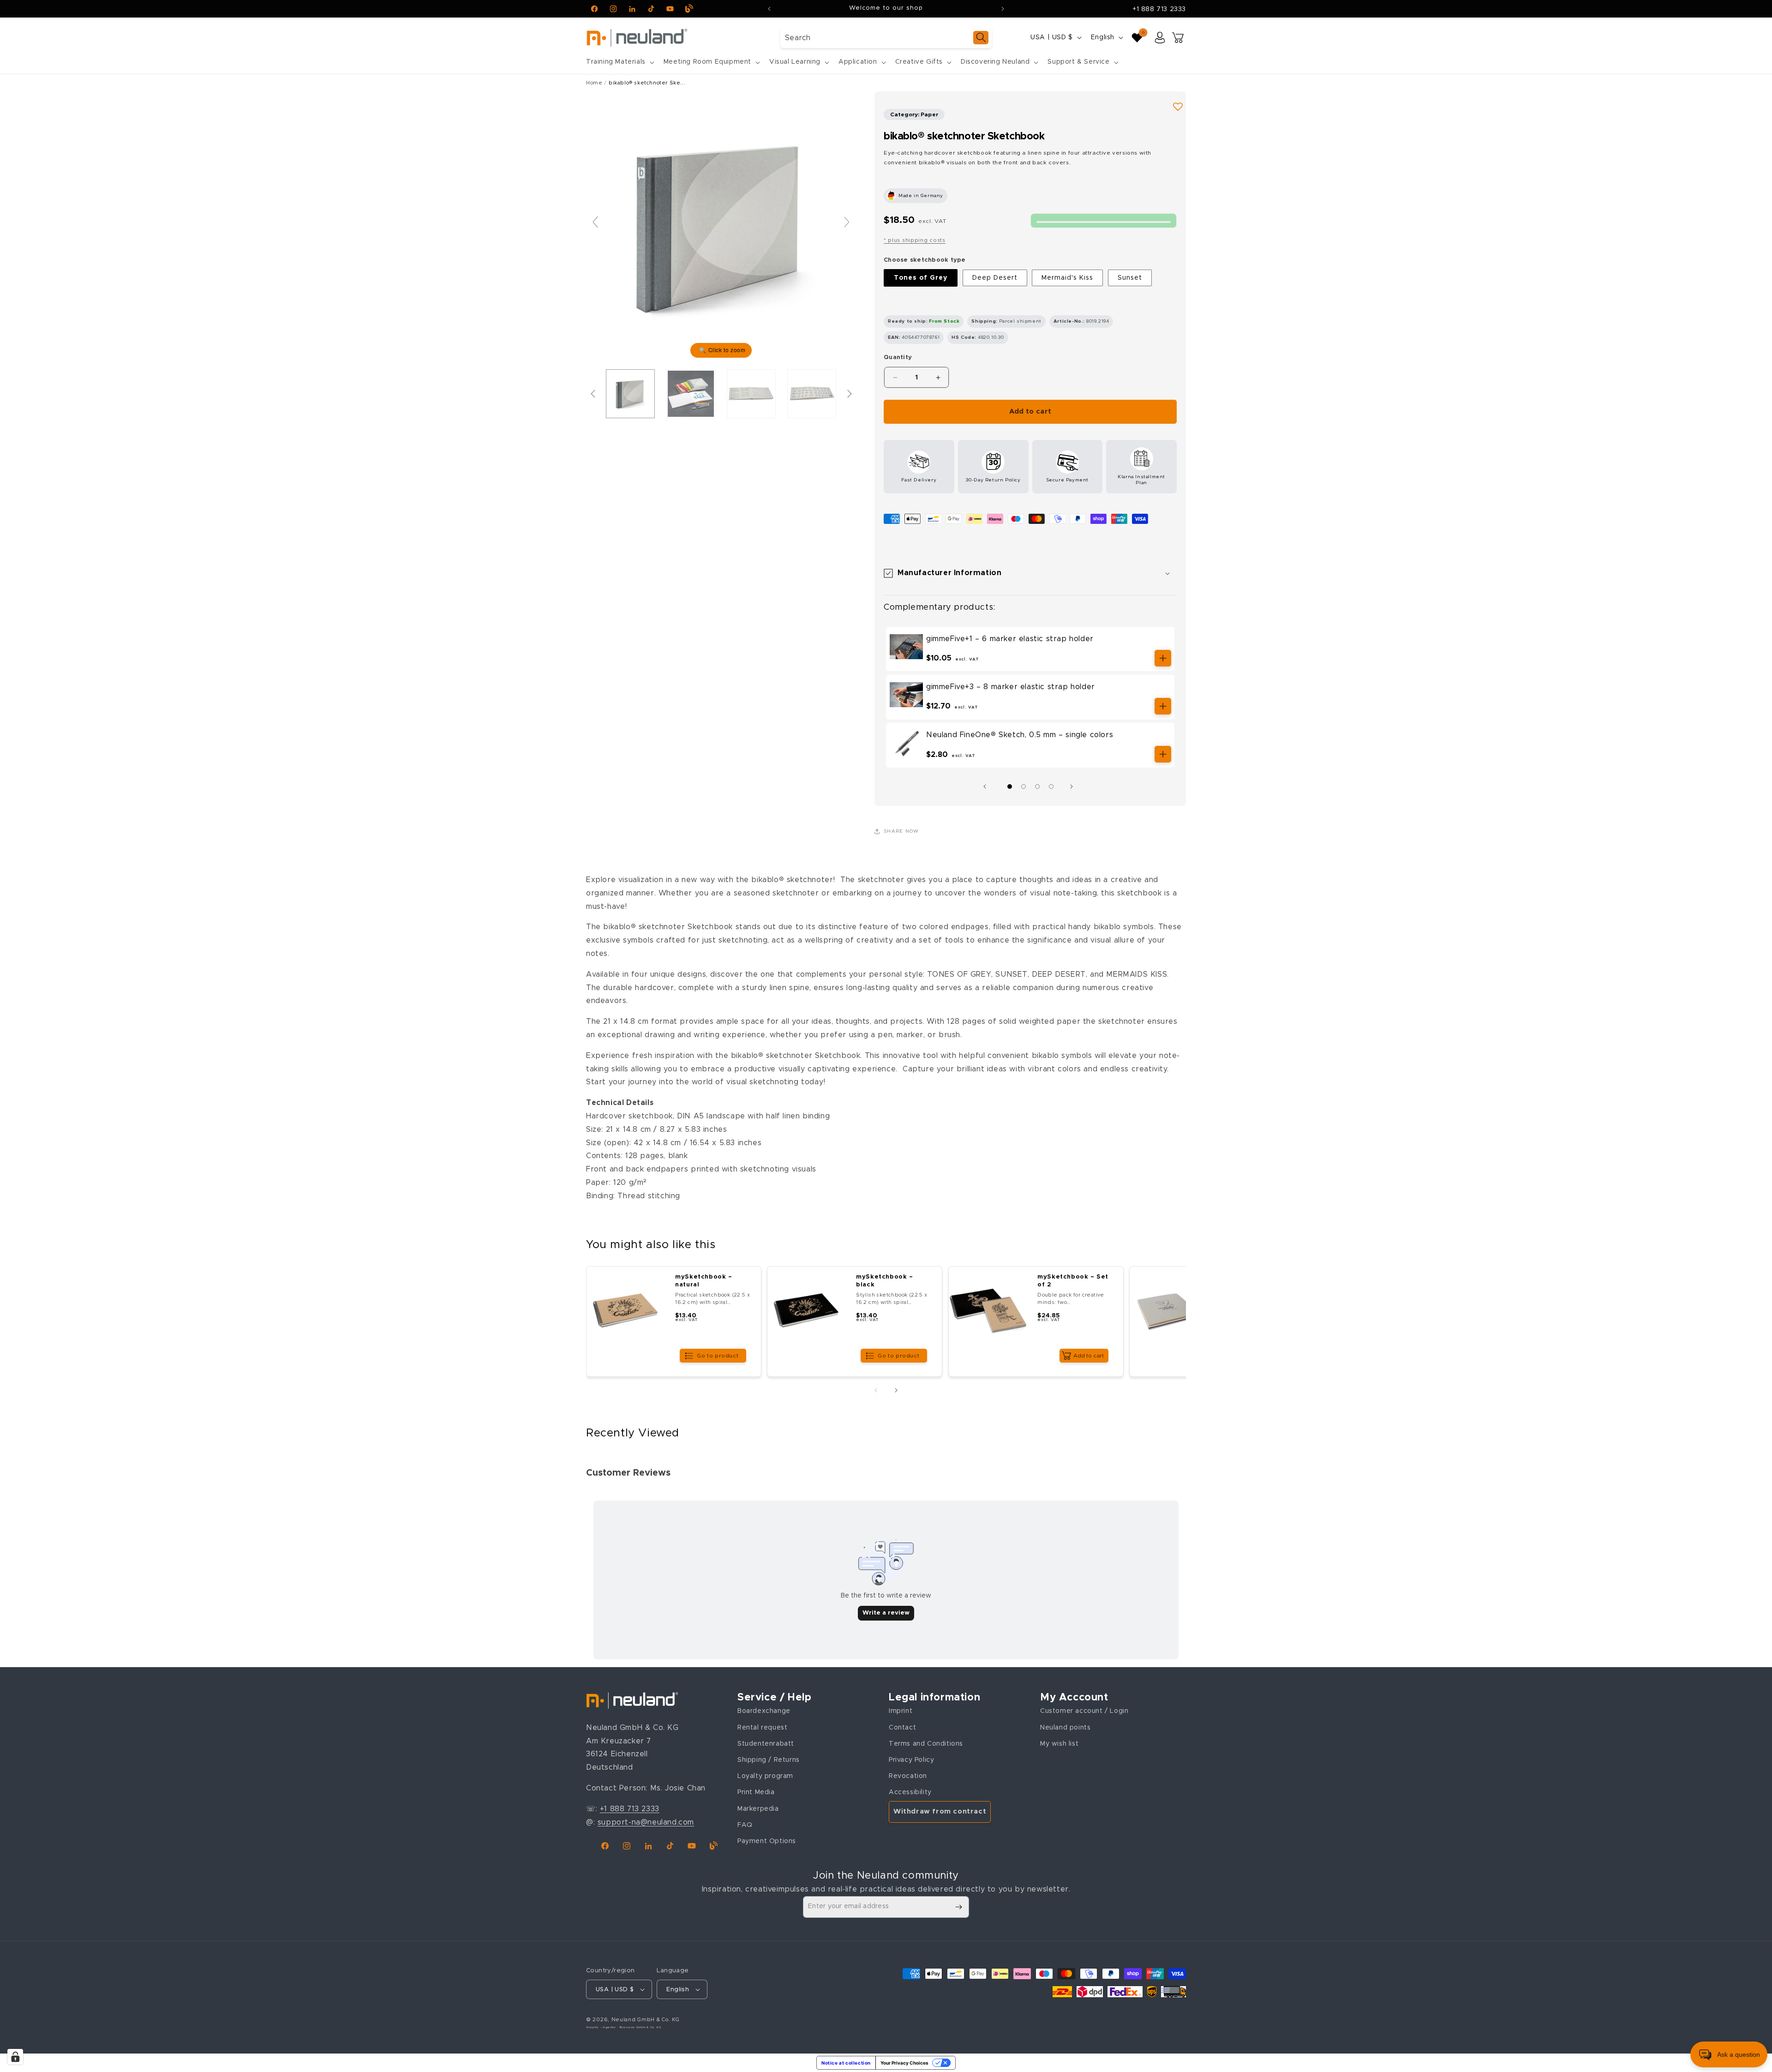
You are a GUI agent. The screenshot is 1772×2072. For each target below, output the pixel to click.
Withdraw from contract (940, 1811)
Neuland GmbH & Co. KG (646, 2020)
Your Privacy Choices (904, 2063)
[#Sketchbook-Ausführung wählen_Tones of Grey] (630, 394)
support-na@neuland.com (646, 1822)
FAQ (745, 1825)
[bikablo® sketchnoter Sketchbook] (691, 394)
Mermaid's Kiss (1067, 278)
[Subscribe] (958, 1907)
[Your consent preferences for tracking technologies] (15, 2057)
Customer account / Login (1084, 1711)
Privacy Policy (911, 1760)
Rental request (762, 1728)
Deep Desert (995, 278)
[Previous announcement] (769, 9)
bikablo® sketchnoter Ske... (647, 83)
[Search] (981, 38)
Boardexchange (764, 1711)
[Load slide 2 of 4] (1024, 787)
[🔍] (721, 226)
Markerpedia (758, 1809)
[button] (619, 62)
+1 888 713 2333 (1159, 9)
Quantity (898, 357)
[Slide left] (987, 787)
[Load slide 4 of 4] (1051, 787)
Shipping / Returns (769, 1760)
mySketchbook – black (885, 1281)
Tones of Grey (921, 278)
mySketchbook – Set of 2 (1073, 1281)
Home (594, 83)
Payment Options (767, 1841)
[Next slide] (847, 222)
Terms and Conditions (926, 1744)
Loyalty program (765, 1776)
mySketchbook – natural (703, 1281)
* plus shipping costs (915, 240)
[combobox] (886, 38)
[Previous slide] (595, 222)
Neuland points (1065, 1728)
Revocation (908, 1776)
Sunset (1130, 278)
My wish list (1059, 1744)
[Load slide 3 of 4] (1037, 787)
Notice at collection (846, 2063)
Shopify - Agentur (602, 2027)
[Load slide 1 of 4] (1010, 787)
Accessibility (910, 1792)
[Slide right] (1074, 787)
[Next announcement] (1003, 9)
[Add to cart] (1163, 658)
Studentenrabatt (766, 1744)
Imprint (901, 1711)
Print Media (756, 1792)
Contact (902, 1728)
